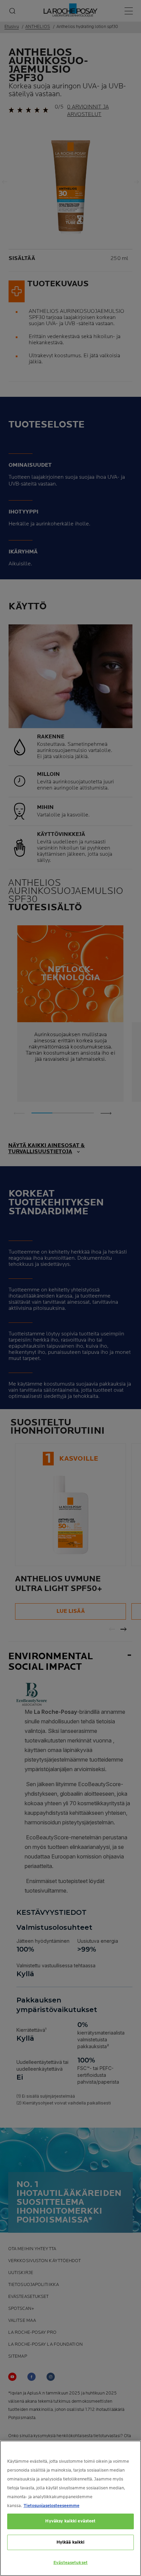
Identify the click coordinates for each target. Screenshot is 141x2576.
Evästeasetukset (70, 2563)
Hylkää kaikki (71, 2542)
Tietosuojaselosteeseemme (52, 2506)
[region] (70, 2508)
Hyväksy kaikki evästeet (70, 2521)
